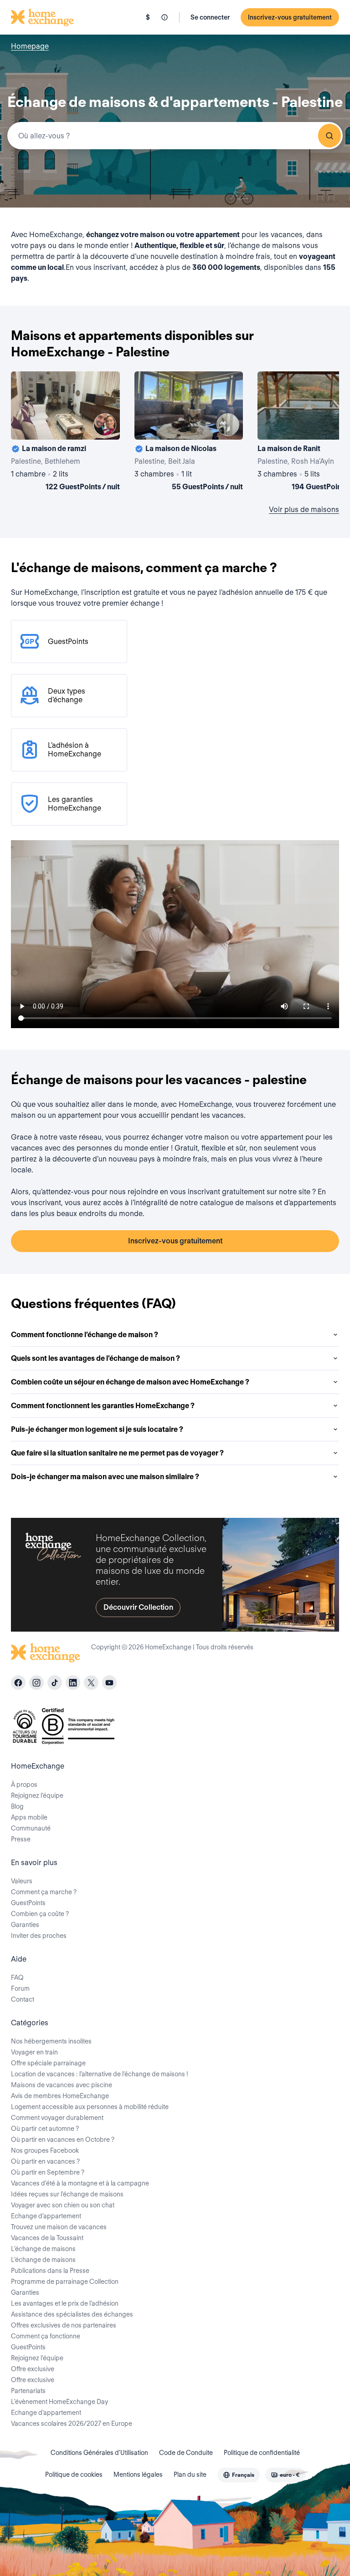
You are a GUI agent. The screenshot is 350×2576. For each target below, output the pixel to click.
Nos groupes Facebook (45, 2150)
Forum (20, 1988)
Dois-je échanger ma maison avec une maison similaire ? (105, 1477)
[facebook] (18, 1683)
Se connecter (210, 17)
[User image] (105, 425)
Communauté (31, 1828)
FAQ (17, 1978)
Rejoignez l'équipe (37, 2358)
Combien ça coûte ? (40, 1914)
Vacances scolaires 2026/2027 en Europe (72, 2424)
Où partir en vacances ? (45, 2161)
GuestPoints (28, 1903)
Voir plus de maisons (304, 510)
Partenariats (28, 2391)
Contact (23, 1999)
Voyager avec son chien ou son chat (63, 2205)
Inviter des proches (39, 1936)
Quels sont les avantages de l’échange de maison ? (95, 1358)
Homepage (30, 46)
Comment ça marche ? (44, 1892)
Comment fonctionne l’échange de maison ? (85, 1335)
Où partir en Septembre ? (48, 2172)
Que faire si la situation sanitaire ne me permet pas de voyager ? (117, 1453)
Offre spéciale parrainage (48, 2063)
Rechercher (329, 136)
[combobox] (175, 136)
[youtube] (109, 1683)
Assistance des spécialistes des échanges (72, 2314)
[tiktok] (55, 1683)
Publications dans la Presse (50, 2271)
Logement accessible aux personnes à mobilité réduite (90, 2107)
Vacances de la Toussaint (47, 2238)
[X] (91, 1683)
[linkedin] (73, 1683)
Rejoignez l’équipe (37, 1795)
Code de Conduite (186, 2453)
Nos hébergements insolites (51, 2041)
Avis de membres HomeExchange (60, 2096)
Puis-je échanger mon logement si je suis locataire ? (97, 1429)
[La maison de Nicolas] (189, 433)
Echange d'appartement (46, 2216)
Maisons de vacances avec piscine (62, 2085)
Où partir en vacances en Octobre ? (63, 2140)
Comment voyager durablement (57, 2118)
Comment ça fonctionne (46, 2336)
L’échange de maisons (43, 2249)
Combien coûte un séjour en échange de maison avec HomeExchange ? (130, 1382)
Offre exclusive (33, 2369)
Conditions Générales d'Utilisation (99, 2453)
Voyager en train (34, 2052)
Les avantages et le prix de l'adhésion (65, 2303)
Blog (17, 1806)
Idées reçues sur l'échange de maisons (67, 2194)
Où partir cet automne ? (45, 2129)
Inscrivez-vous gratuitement (290, 17)
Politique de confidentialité (262, 2453)
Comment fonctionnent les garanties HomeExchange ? (103, 1406)
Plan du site (190, 2475)
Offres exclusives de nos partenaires (64, 2325)
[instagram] (36, 1683)
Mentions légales (138, 2475)
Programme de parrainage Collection (65, 2282)
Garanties (25, 1925)
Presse (21, 1839)
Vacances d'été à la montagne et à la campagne (80, 2183)
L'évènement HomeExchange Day (59, 2402)
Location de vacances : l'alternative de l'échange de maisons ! (100, 2074)
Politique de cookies (74, 2475)
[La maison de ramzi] (65, 433)
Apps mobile (29, 1817)
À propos (24, 1785)
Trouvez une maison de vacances (59, 2227)
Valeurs (22, 1881)
